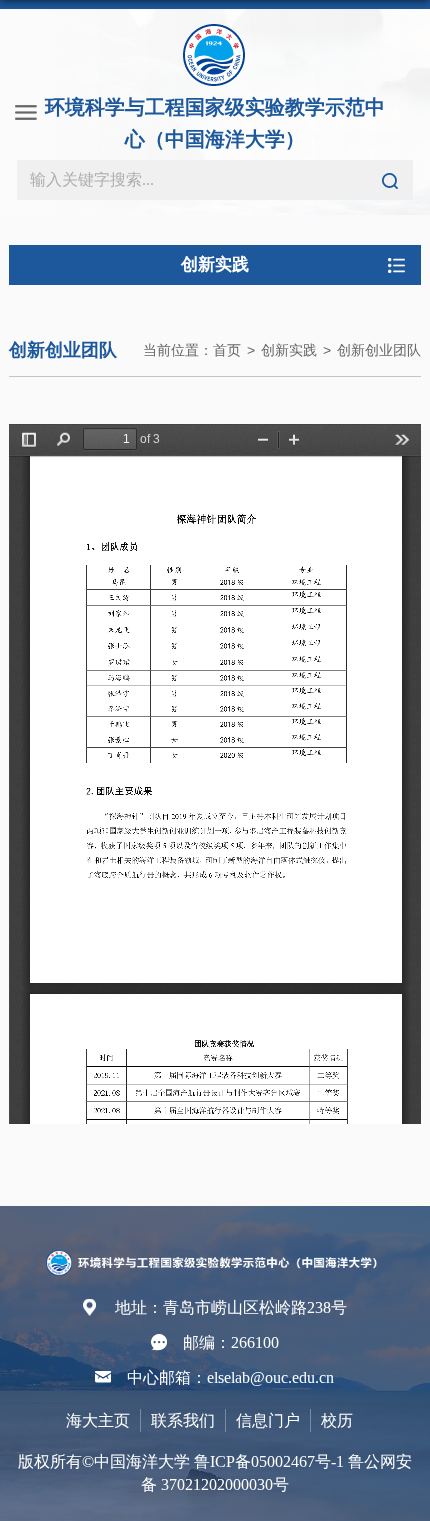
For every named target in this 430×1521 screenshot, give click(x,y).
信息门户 (268, 1420)
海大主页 (98, 1420)
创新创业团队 (379, 350)
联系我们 (183, 1420)
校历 (337, 1420)
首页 (227, 350)
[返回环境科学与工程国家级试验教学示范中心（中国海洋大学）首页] (214, 1257)
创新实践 (289, 350)
